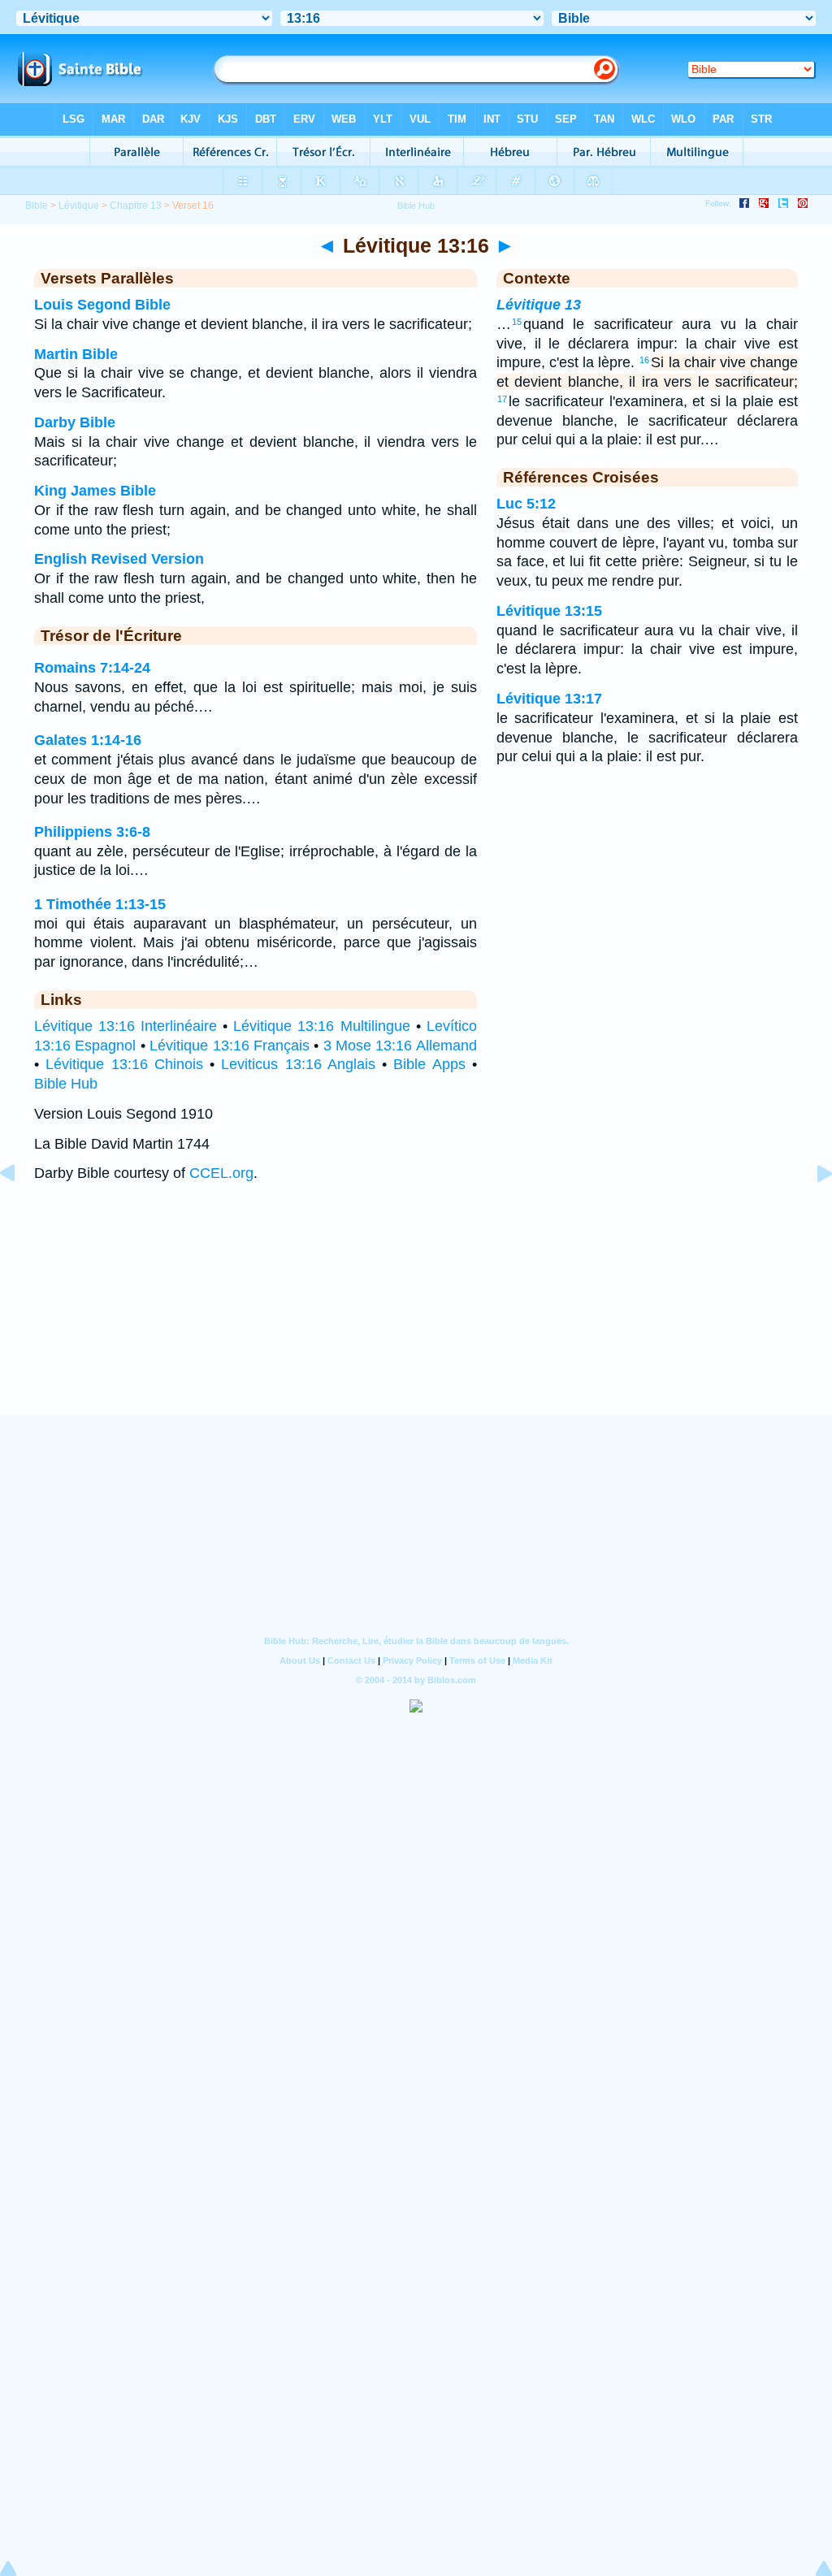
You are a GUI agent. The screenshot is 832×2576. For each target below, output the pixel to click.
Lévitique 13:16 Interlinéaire (126, 1026)
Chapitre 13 (136, 206)
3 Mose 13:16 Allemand (400, 1046)
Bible (37, 206)
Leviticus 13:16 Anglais (298, 1064)
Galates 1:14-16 (88, 740)
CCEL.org (221, 1173)
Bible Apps (429, 1064)
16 (644, 360)
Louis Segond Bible (102, 305)
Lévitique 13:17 (549, 699)
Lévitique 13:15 (549, 611)
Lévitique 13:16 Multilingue (321, 1026)
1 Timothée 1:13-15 (100, 904)
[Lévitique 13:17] (812, 1210)
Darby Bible (75, 422)
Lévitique (79, 206)
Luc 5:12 (526, 504)
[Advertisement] (416, 1315)
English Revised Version (119, 559)
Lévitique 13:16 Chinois (124, 1064)
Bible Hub (66, 1084)
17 (502, 399)
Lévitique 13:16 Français (230, 1046)
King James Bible (95, 491)
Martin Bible (76, 354)
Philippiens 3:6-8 (92, 832)
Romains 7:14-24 (92, 668)
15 (517, 322)
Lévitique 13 (539, 305)
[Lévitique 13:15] (20, 1210)
